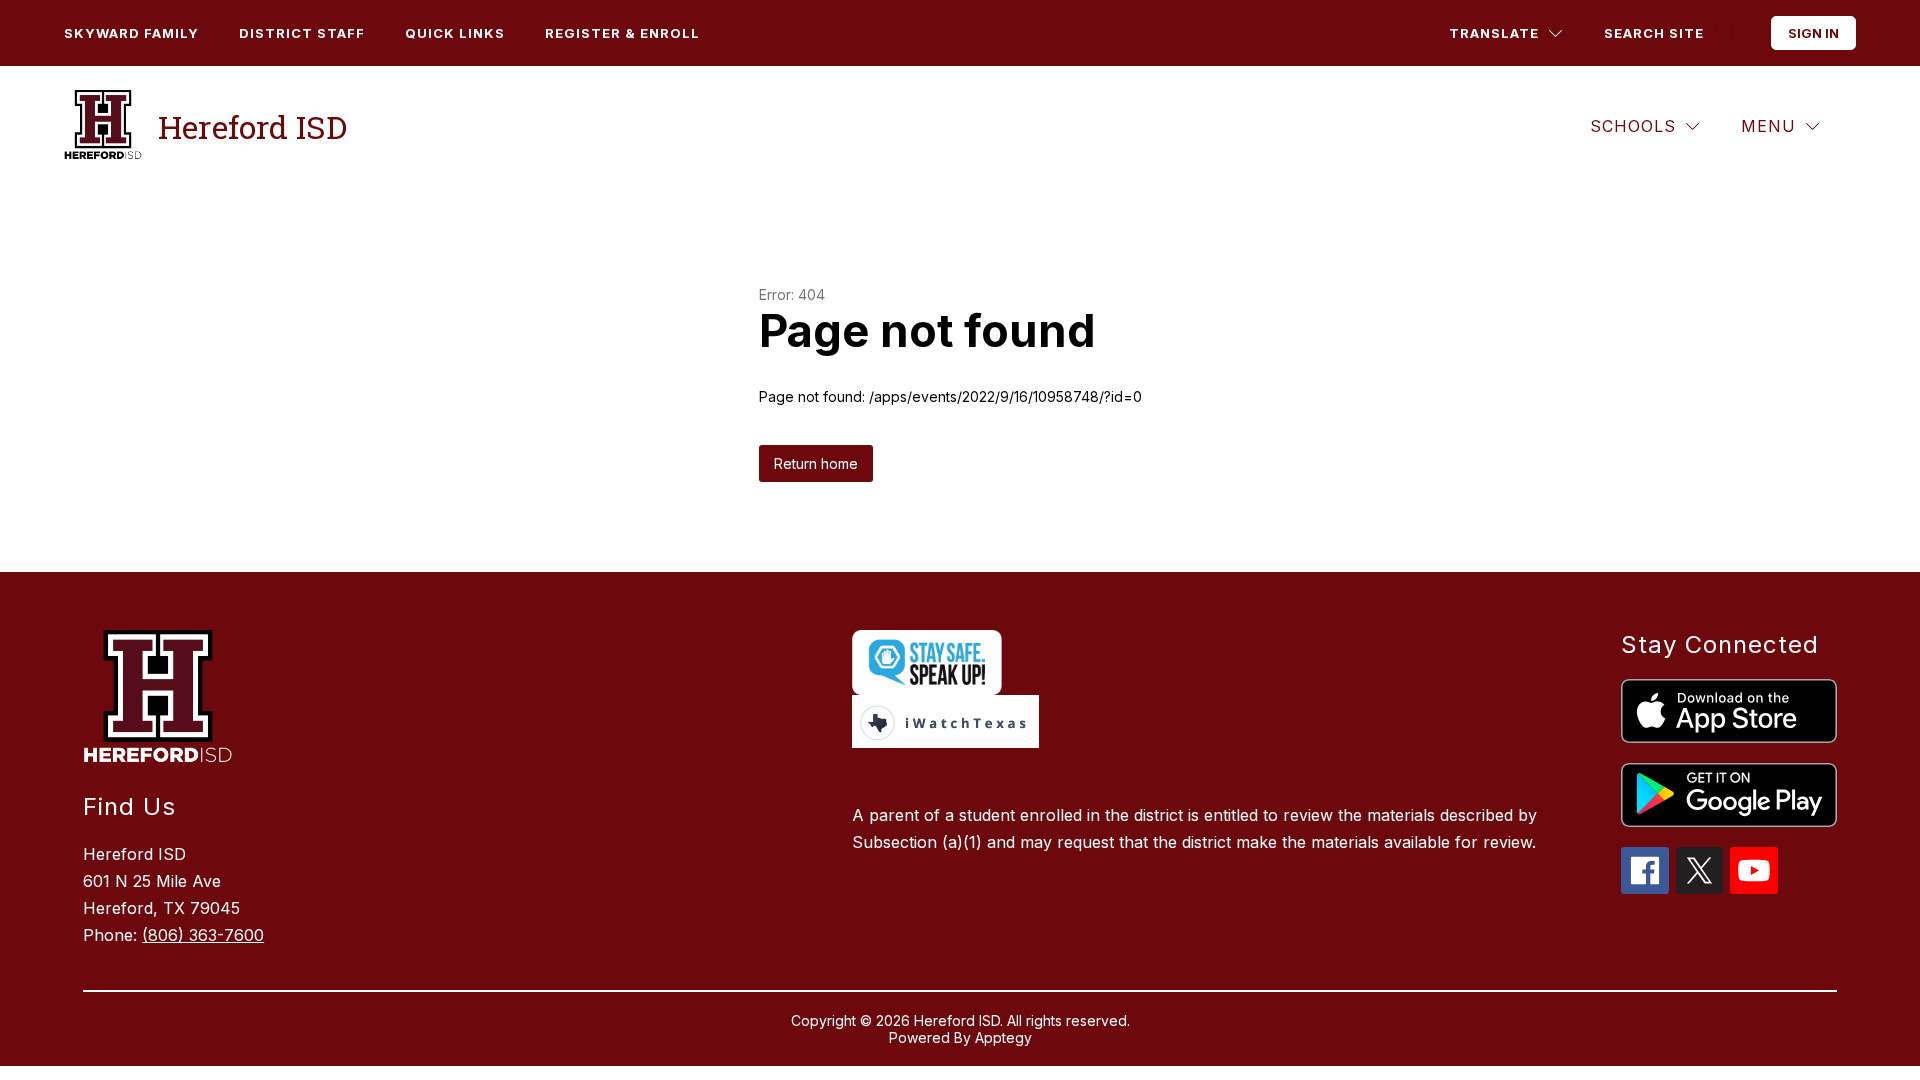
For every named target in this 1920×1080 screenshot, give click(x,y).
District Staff (302, 33)
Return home (816, 463)
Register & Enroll (622, 33)
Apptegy (1003, 1037)
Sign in (1813, 33)
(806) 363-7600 (203, 935)
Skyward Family (131, 33)
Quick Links (455, 33)
